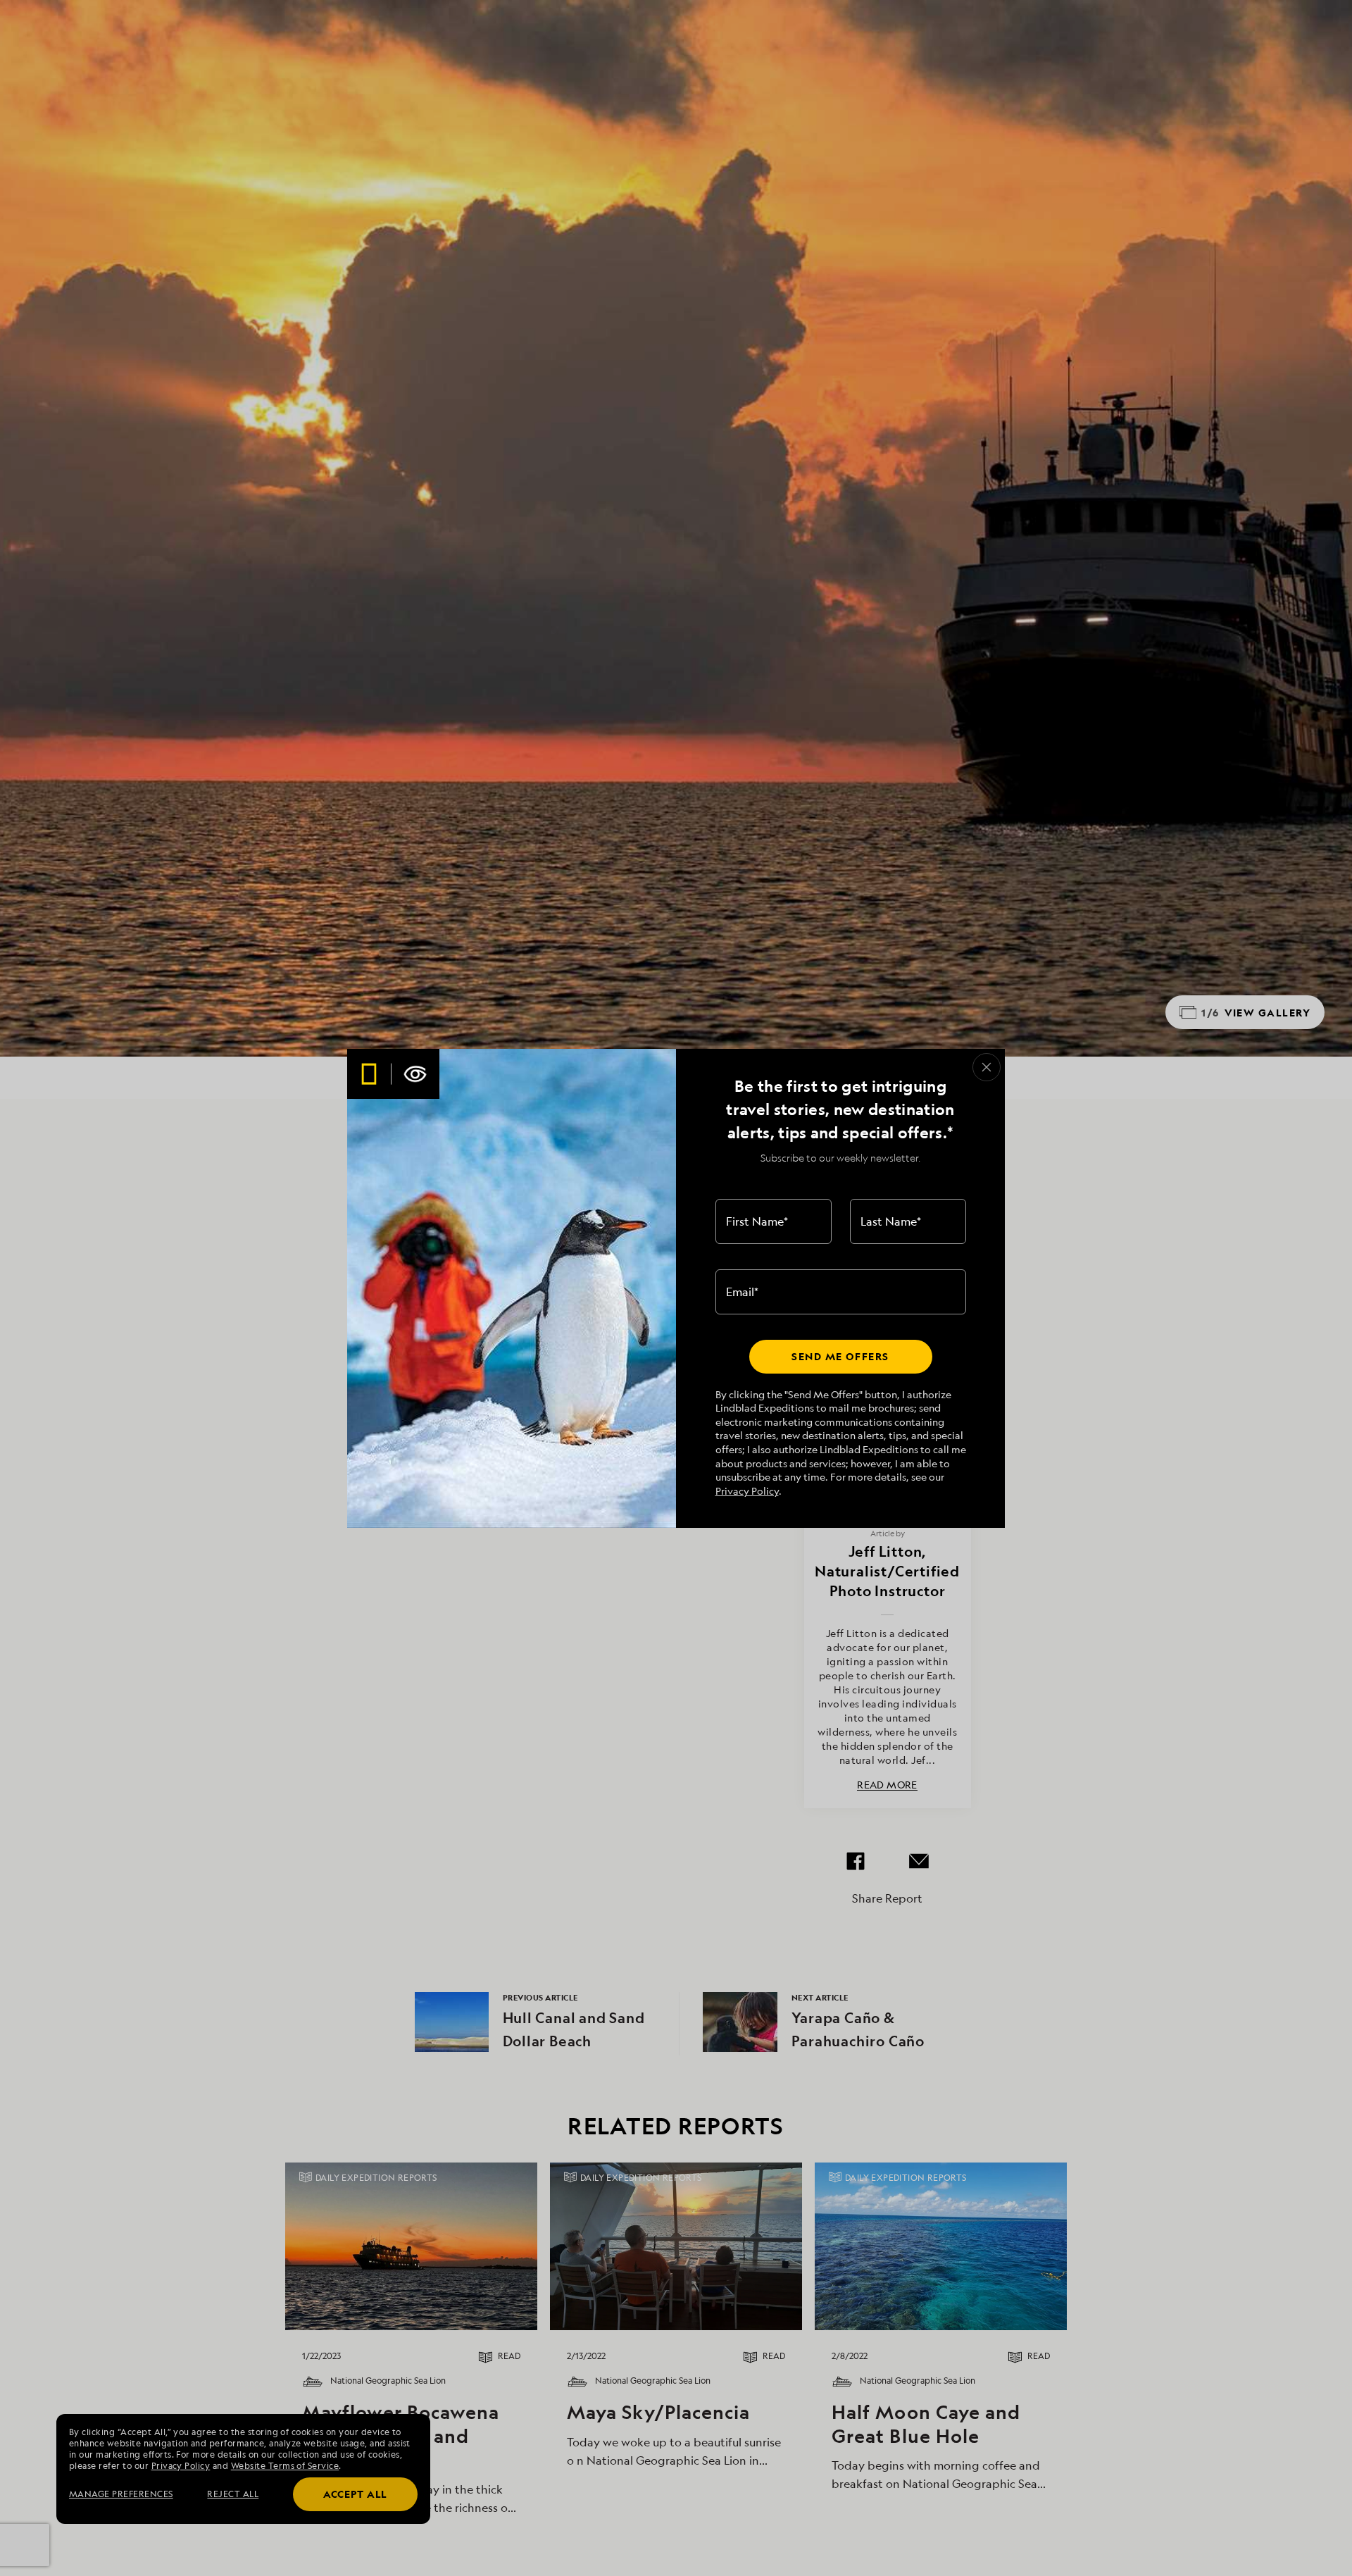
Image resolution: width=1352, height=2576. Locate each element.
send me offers (840, 1356)
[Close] (987, 1067)
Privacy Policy (747, 1491)
